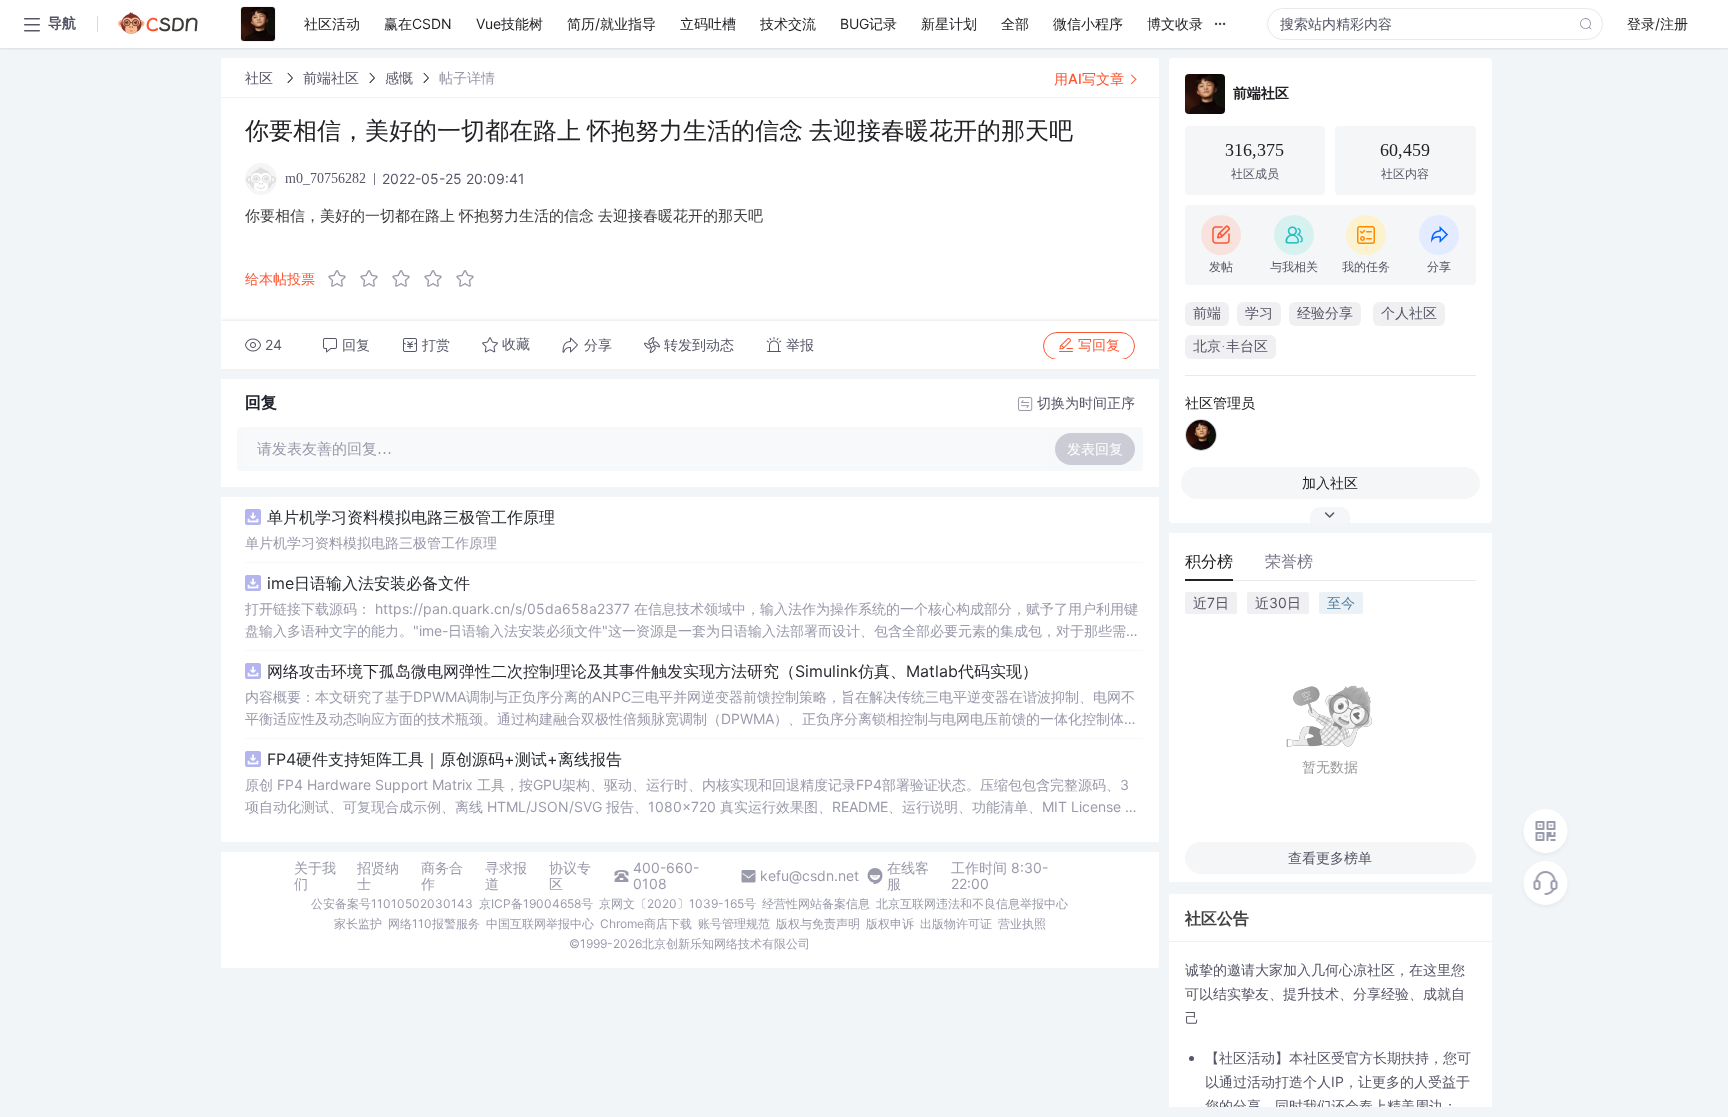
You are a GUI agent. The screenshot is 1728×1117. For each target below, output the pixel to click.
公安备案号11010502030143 (392, 903)
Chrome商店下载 (646, 923)
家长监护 (358, 923)
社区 (261, 77)
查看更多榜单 (1330, 857)
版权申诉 (890, 923)
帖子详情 (467, 77)
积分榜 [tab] (1209, 561)
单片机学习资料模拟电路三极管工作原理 (411, 517)
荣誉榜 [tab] (1289, 561)
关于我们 (315, 876)
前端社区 (331, 77)
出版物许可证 (956, 923)
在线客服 (908, 876)
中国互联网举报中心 (540, 923)
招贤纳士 (378, 876)
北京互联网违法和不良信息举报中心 (972, 903)
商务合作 (442, 876)
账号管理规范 (734, 923)
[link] (261, 77)
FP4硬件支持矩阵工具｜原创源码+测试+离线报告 (444, 759)
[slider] (407, 279)
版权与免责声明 (818, 923)
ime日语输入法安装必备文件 (368, 583)
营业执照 (1022, 923)
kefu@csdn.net (809, 876)
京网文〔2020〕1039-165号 (677, 903)
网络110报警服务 (434, 923)
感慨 (399, 77)
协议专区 (570, 876)
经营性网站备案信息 (816, 903)
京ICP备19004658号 (536, 903)
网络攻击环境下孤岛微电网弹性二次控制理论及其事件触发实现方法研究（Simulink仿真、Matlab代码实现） (652, 671)
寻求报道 (506, 876)
